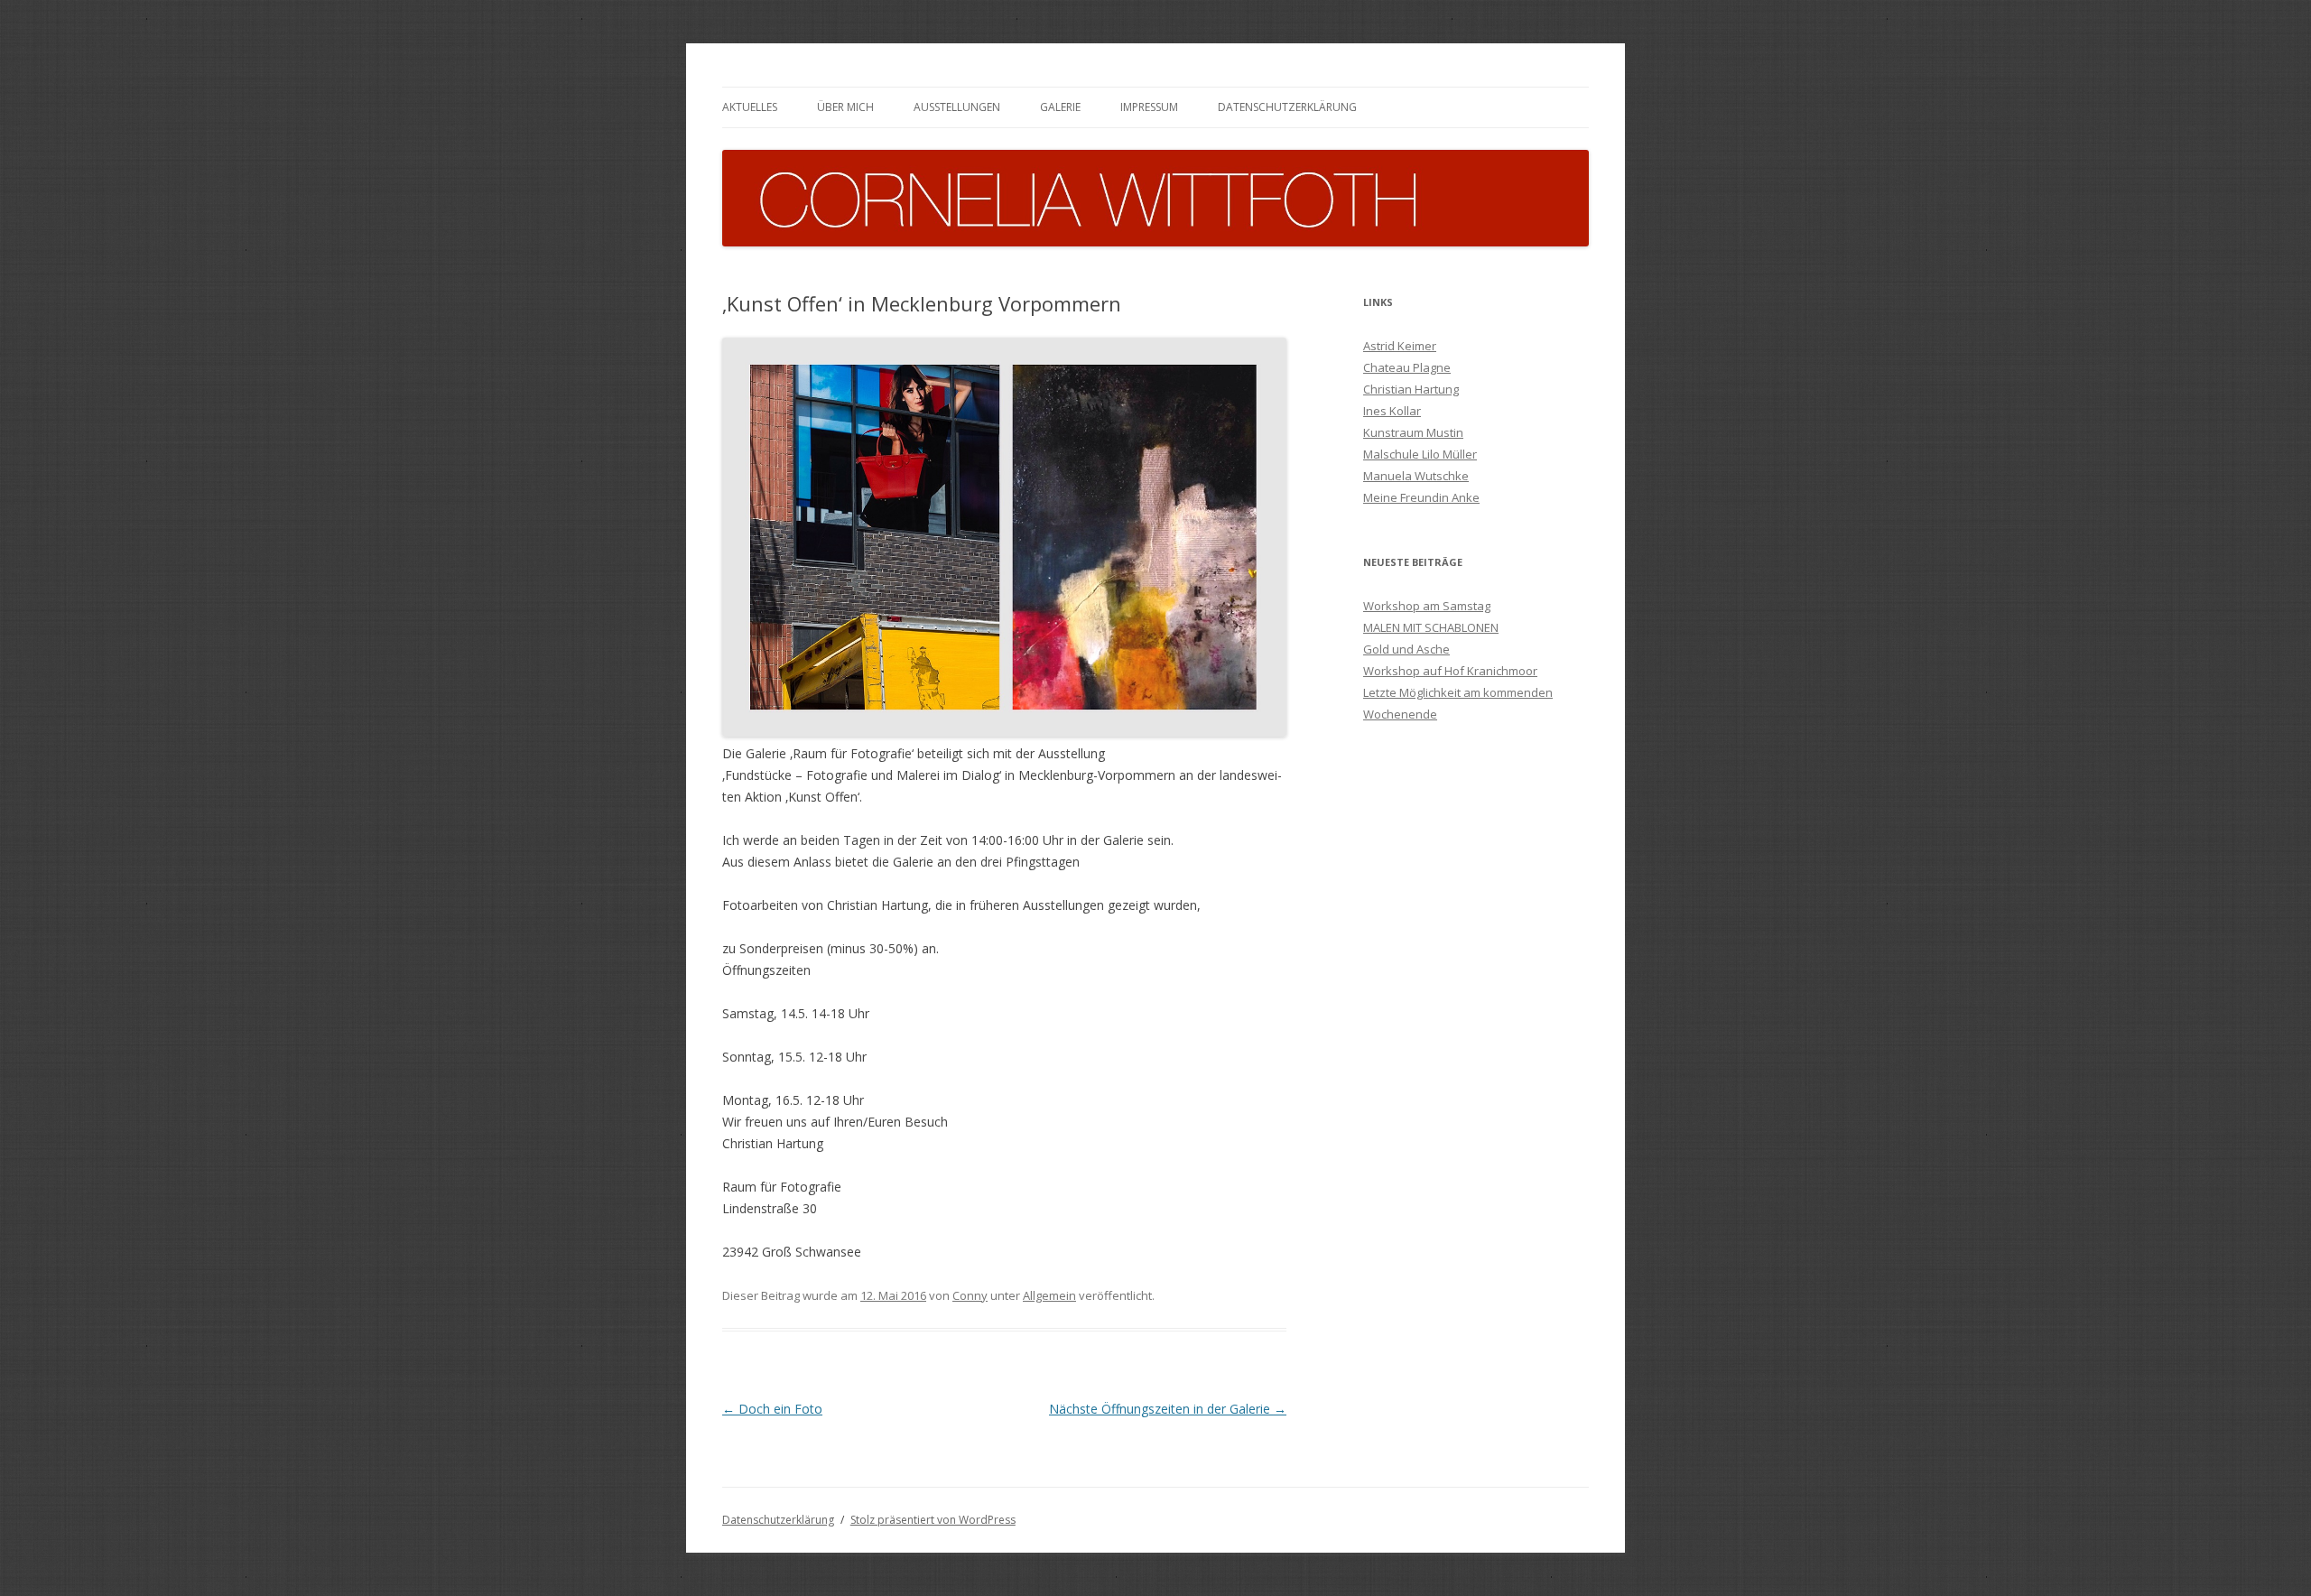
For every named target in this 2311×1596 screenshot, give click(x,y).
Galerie (1060, 107)
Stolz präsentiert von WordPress (933, 1520)
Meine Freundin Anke (1421, 497)
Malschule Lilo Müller (1420, 454)
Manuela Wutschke (1416, 476)
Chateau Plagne (1407, 367)
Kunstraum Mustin (1413, 432)
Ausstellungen (957, 107)
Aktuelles (750, 107)
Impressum (1149, 107)
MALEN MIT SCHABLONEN (1431, 627)
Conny (970, 1295)
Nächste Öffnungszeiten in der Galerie (1168, 1409)
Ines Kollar (1392, 411)
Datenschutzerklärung (1287, 107)
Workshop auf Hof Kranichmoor (1450, 671)
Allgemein (1049, 1295)
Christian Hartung (1411, 389)
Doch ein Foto (772, 1409)
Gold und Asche (1406, 649)
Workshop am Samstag (1427, 606)
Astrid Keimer (1400, 346)
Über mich (845, 107)
